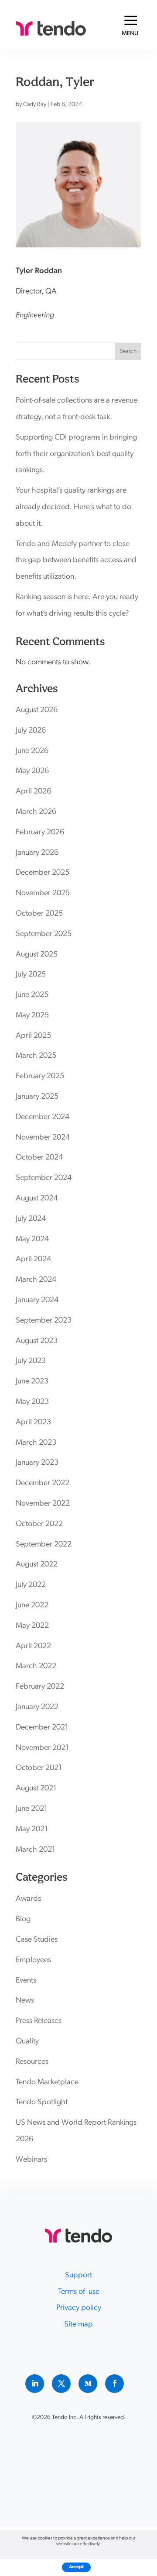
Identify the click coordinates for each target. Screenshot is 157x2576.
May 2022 (32, 1626)
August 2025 (37, 955)
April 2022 (33, 1646)
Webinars (31, 2160)
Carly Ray (35, 105)
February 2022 (40, 1687)
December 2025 (43, 873)
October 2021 (39, 1768)
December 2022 (43, 1483)
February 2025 (40, 1076)
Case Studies (37, 1940)
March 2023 (36, 1443)
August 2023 (37, 1341)
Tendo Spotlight (42, 2103)
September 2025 (44, 934)
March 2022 (36, 1666)
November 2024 (43, 1138)
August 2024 (37, 1199)
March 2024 (36, 1280)
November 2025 (43, 893)
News (25, 2001)
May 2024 (32, 1240)
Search (128, 352)
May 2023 (32, 1402)
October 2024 (39, 1158)
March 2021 (36, 1850)
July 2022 (31, 1585)
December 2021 (42, 1728)
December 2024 (43, 1117)
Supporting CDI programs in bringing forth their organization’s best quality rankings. (76, 454)
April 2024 (33, 1260)
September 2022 (44, 1545)
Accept (76, 2567)
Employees (33, 1960)
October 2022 (39, 1524)
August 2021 (36, 1789)
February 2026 (40, 833)
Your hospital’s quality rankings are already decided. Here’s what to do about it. (73, 507)
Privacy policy (79, 2308)
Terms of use (79, 2292)
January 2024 (37, 1300)
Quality (27, 2042)
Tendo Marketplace (47, 2083)
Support (78, 2276)
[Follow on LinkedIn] (35, 2384)
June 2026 (32, 751)
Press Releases (39, 2021)
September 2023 (44, 1321)
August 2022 (37, 1565)
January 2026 (37, 853)
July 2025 (31, 975)
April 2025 (33, 1036)
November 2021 (42, 1748)
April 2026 (33, 792)
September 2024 (44, 1178)
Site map (78, 2325)
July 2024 (31, 1219)
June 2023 (32, 1382)
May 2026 (32, 771)
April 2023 (33, 1423)
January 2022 (37, 1707)
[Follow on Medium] (88, 2384)
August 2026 (37, 710)
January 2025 (37, 1097)
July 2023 (31, 1361)
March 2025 (36, 1056)
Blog (23, 1920)
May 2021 (32, 1830)
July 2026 (31, 731)
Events (26, 1981)
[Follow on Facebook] (114, 2384)
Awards (28, 1899)
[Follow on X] (61, 2384)
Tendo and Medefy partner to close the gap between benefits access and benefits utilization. (76, 561)
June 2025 (32, 995)
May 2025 (32, 1016)
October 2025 (39, 914)
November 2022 (43, 1504)
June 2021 (32, 1809)
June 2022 (32, 1606)
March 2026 (36, 812)
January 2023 (37, 1463)
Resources (32, 2062)
